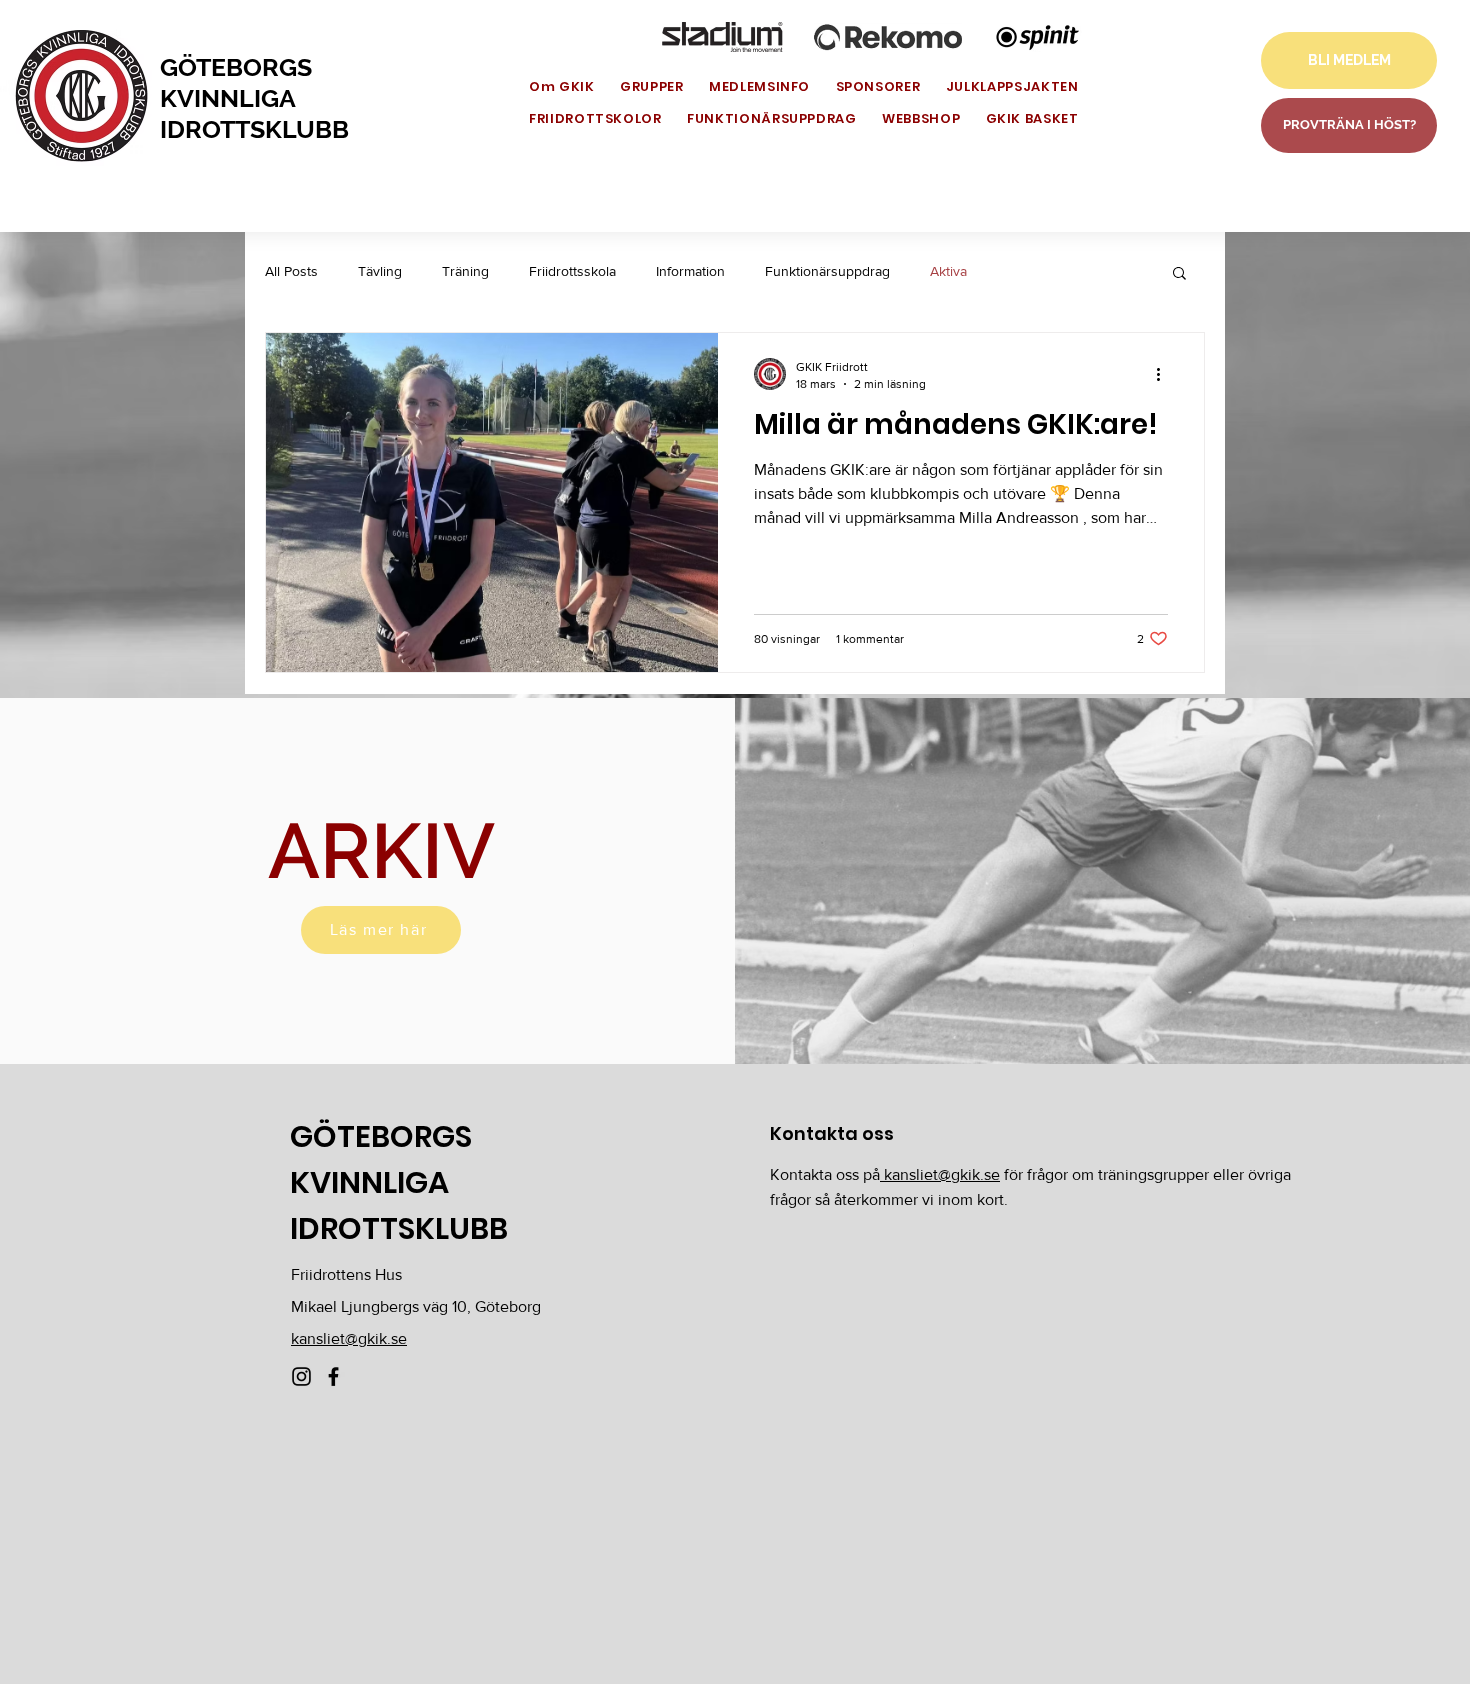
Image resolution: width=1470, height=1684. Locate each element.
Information (690, 271)
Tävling (380, 271)
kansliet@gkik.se (349, 1338)
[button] (1179, 274)
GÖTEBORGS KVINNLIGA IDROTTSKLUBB (254, 98)
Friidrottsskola (572, 271)
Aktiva (948, 271)
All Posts (291, 271)
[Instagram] (301, 1376)
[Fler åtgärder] (1165, 374)
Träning (465, 271)
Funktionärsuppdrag (827, 271)
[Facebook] (333, 1376)
